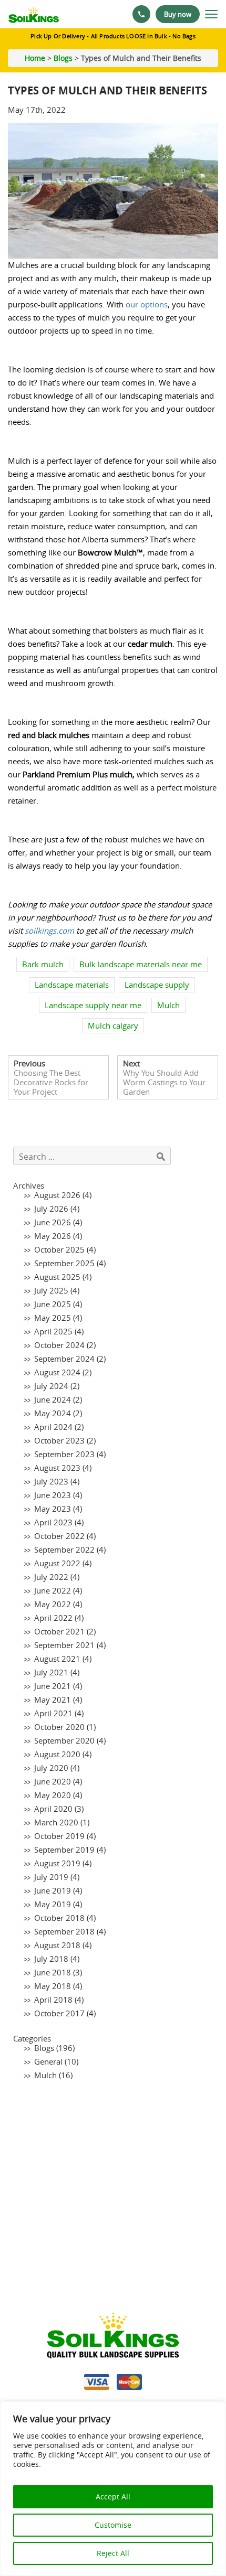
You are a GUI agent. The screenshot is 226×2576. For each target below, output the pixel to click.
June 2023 (53, 1495)
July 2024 (51, 1386)
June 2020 (53, 1781)
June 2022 (53, 1590)
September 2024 (64, 1359)
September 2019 (64, 1850)
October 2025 (59, 1249)
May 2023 (53, 1509)
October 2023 (59, 1440)
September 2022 (64, 1549)
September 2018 (64, 1931)
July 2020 (51, 1768)
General (48, 2061)
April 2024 (53, 1427)
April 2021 (53, 1713)
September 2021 (64, 1645)
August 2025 (57, 1277)
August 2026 (57, 1195)
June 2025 (53, 1304)
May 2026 (53, 1236)
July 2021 (51, 1672)
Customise (113, 2525)
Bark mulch (43, 964)
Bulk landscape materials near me (141, 964)
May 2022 (53, 1604)
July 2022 (51, 1577)
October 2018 (59, 1918)
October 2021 (59, 1631)
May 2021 (53, 1699)
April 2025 (53, 1331)
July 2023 (51, 1481)
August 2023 (57, 1468)
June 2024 (53, 1399)
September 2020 (64, 1740)
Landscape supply (157, 985)
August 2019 (57, 1863)
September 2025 (64, 1263)
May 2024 (53, 1413)
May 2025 (53, 1318)
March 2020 (56, 1822)
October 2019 (59, 1836)
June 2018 (53, 1972)
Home (35, 58)
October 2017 (59, 2013)
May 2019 (53, 1904)
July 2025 (51, 1290)
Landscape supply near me (93, 1005)
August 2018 (57, 1945)
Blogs (63, 58)
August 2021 (57, 1659)
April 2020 (53, 1809)
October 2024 (59, 1345)
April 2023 (53, 1522)
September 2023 (64, 1454)
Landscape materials (72, 985)
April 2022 (53, 1618)
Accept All (113, 2497)
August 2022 (57, 1563)
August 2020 (57, 1754)
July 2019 (51, 1877)
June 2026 (53, 1222)
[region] (113, 2489)
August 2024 (57, 1372)
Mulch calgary (113, 1025)
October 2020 (59, 1727)
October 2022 (59, 1536)
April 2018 (53, 2000)
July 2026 (51, 1209)
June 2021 (53, 1686)
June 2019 (53, 1890)
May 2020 (53, 1795)
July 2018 (51, 1959)
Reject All (113, 2553)
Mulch (168, 1005)
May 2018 (53, 1986)
